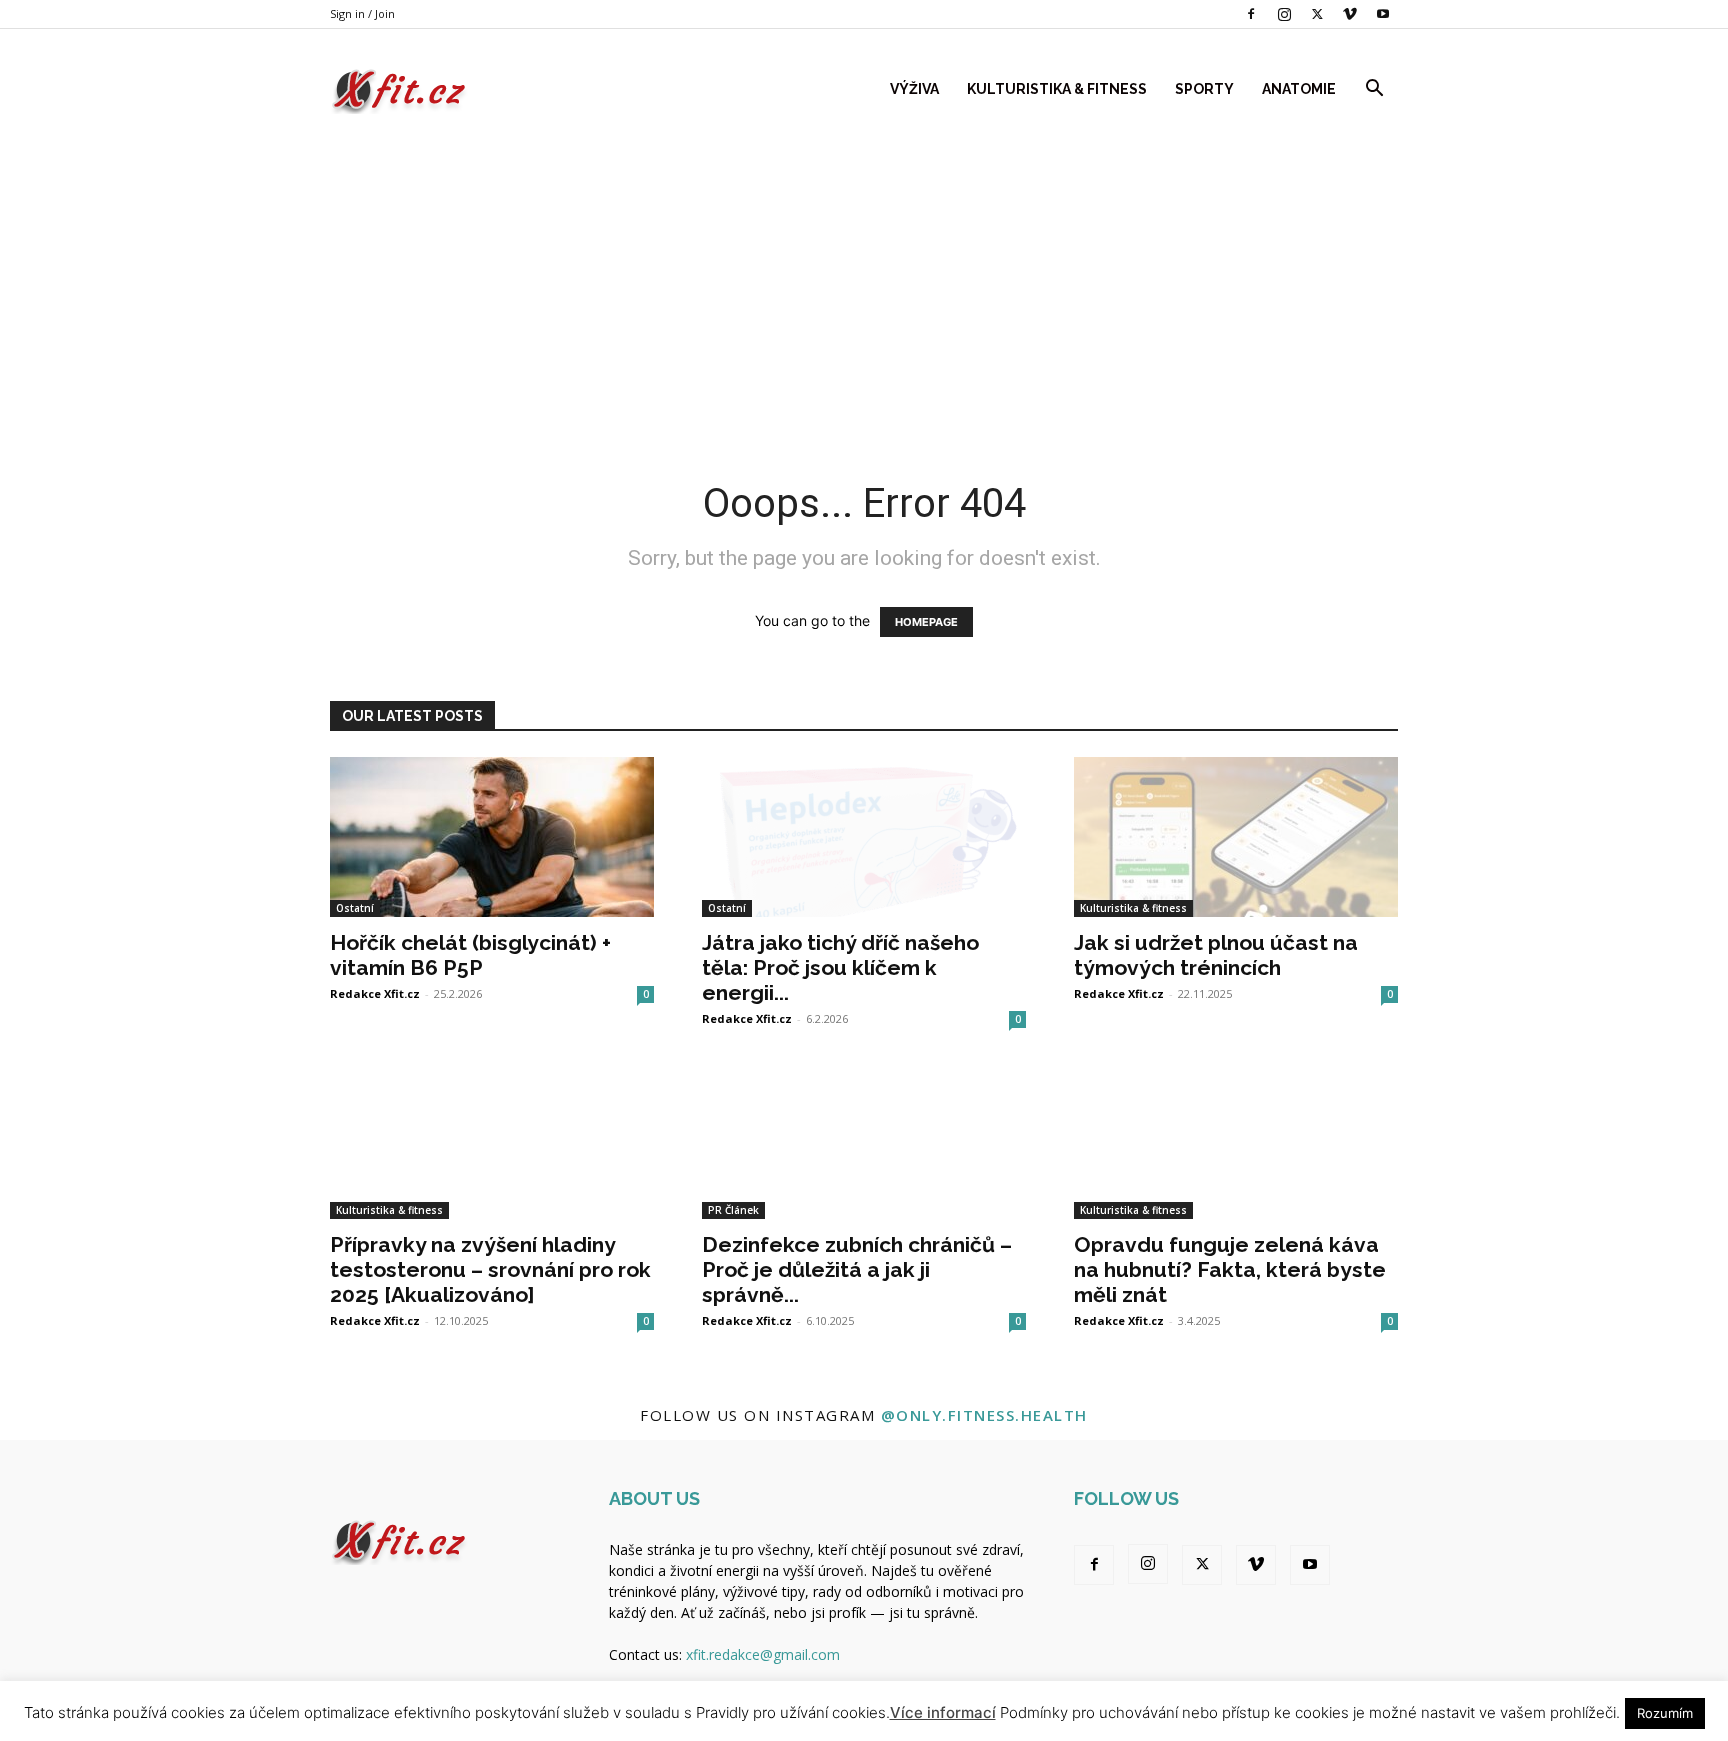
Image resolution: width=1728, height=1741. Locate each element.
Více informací (943, 1712)
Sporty (1204, 89)
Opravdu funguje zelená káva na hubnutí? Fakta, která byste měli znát (1230, 1269)
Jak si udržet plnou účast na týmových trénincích (1216, 955)
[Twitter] (1317, 14)
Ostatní (355, 908)
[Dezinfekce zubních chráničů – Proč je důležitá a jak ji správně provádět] (864, 1139)
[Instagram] (1284, 14)
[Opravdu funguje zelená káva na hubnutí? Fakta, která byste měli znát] (1236, 1139)
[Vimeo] (1350, 14)
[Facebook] (1251, 14)
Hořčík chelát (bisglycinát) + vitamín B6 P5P (470, 955)
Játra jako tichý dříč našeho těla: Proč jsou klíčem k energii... (840, 967)
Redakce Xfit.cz (375, 993)
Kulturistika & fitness (1057, 89)
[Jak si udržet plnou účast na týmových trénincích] (1236, 837)
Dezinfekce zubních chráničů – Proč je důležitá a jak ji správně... (857, 1269)
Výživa (914, 89)
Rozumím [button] (1665, 1713)
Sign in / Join (362, 13)
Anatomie (1299, 89)
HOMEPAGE (926, 622)
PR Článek (733, 1210)
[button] (1374, 90)
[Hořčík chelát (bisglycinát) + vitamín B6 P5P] (492, 837)
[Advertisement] (864, 279)
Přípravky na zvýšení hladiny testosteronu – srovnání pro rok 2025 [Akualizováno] (490, 1269)
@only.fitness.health (984, 1415)
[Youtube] (1383, 14)
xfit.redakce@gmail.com (763, 1654)
